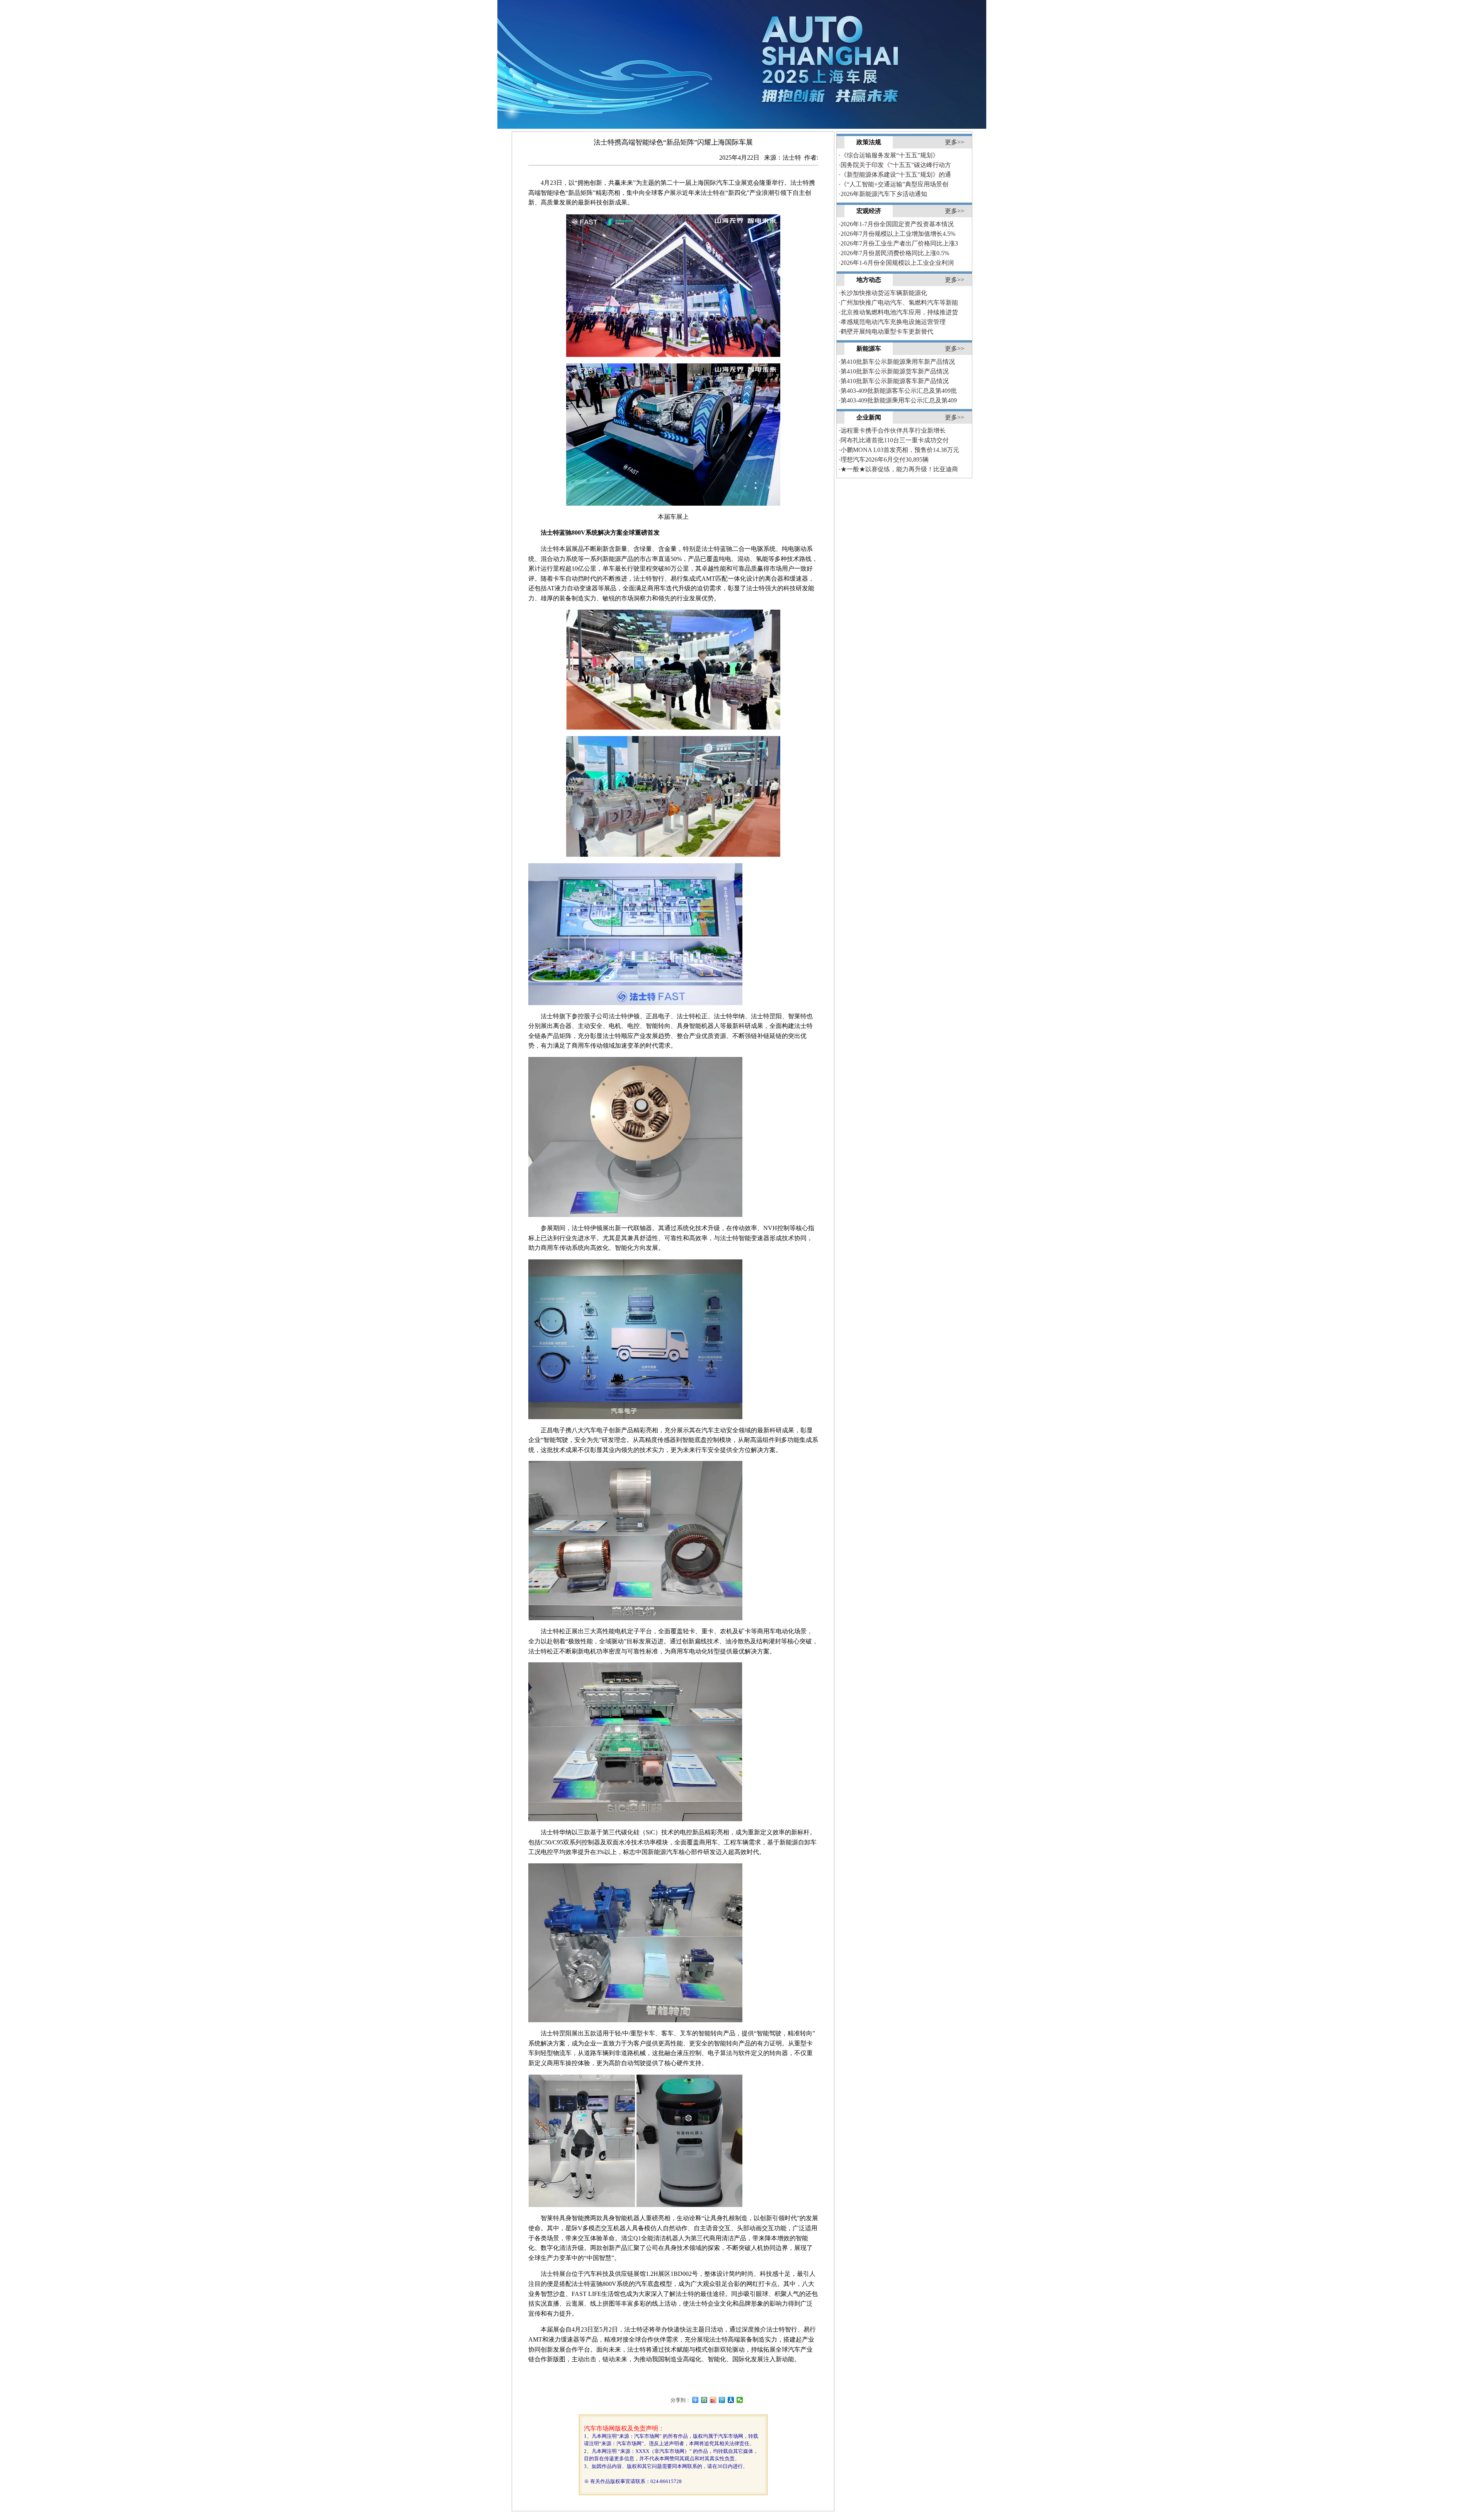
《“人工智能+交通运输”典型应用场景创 (893, 184)
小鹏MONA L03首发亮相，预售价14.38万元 (899, 450)
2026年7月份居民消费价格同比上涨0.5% (894, 253)
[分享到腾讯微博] (722, 2400)
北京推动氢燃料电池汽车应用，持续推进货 (898, 312)
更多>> (955, 142)
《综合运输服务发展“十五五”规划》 (889, 155)
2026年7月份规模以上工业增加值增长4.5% (897, 234)
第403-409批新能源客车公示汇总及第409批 (898, 391)
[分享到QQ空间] (704, 2400)
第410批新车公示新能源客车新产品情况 (894, 381)
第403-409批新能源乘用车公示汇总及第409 (898, 400)
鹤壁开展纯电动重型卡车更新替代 (886, 331)
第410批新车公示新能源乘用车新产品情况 (897, 362)
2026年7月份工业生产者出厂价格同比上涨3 (898, 243)
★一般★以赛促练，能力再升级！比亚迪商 (898, 469)
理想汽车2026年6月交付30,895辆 (884, 459)
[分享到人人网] (731, 2400)
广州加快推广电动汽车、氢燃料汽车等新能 (898, 303)
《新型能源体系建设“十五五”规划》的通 (895, 175)
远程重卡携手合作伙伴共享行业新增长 (892, 430)
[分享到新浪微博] (713, 2400)
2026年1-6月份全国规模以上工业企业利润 (896, 263)
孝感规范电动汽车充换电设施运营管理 (892, 322)
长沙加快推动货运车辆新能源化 (883, 293)
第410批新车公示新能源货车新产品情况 (894, 371)
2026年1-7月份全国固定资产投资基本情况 (896, 224)
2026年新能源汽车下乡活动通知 (883, 194)
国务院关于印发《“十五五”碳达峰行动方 (895, 165)
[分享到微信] (740, 2400)
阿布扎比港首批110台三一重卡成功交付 (894, 440)
